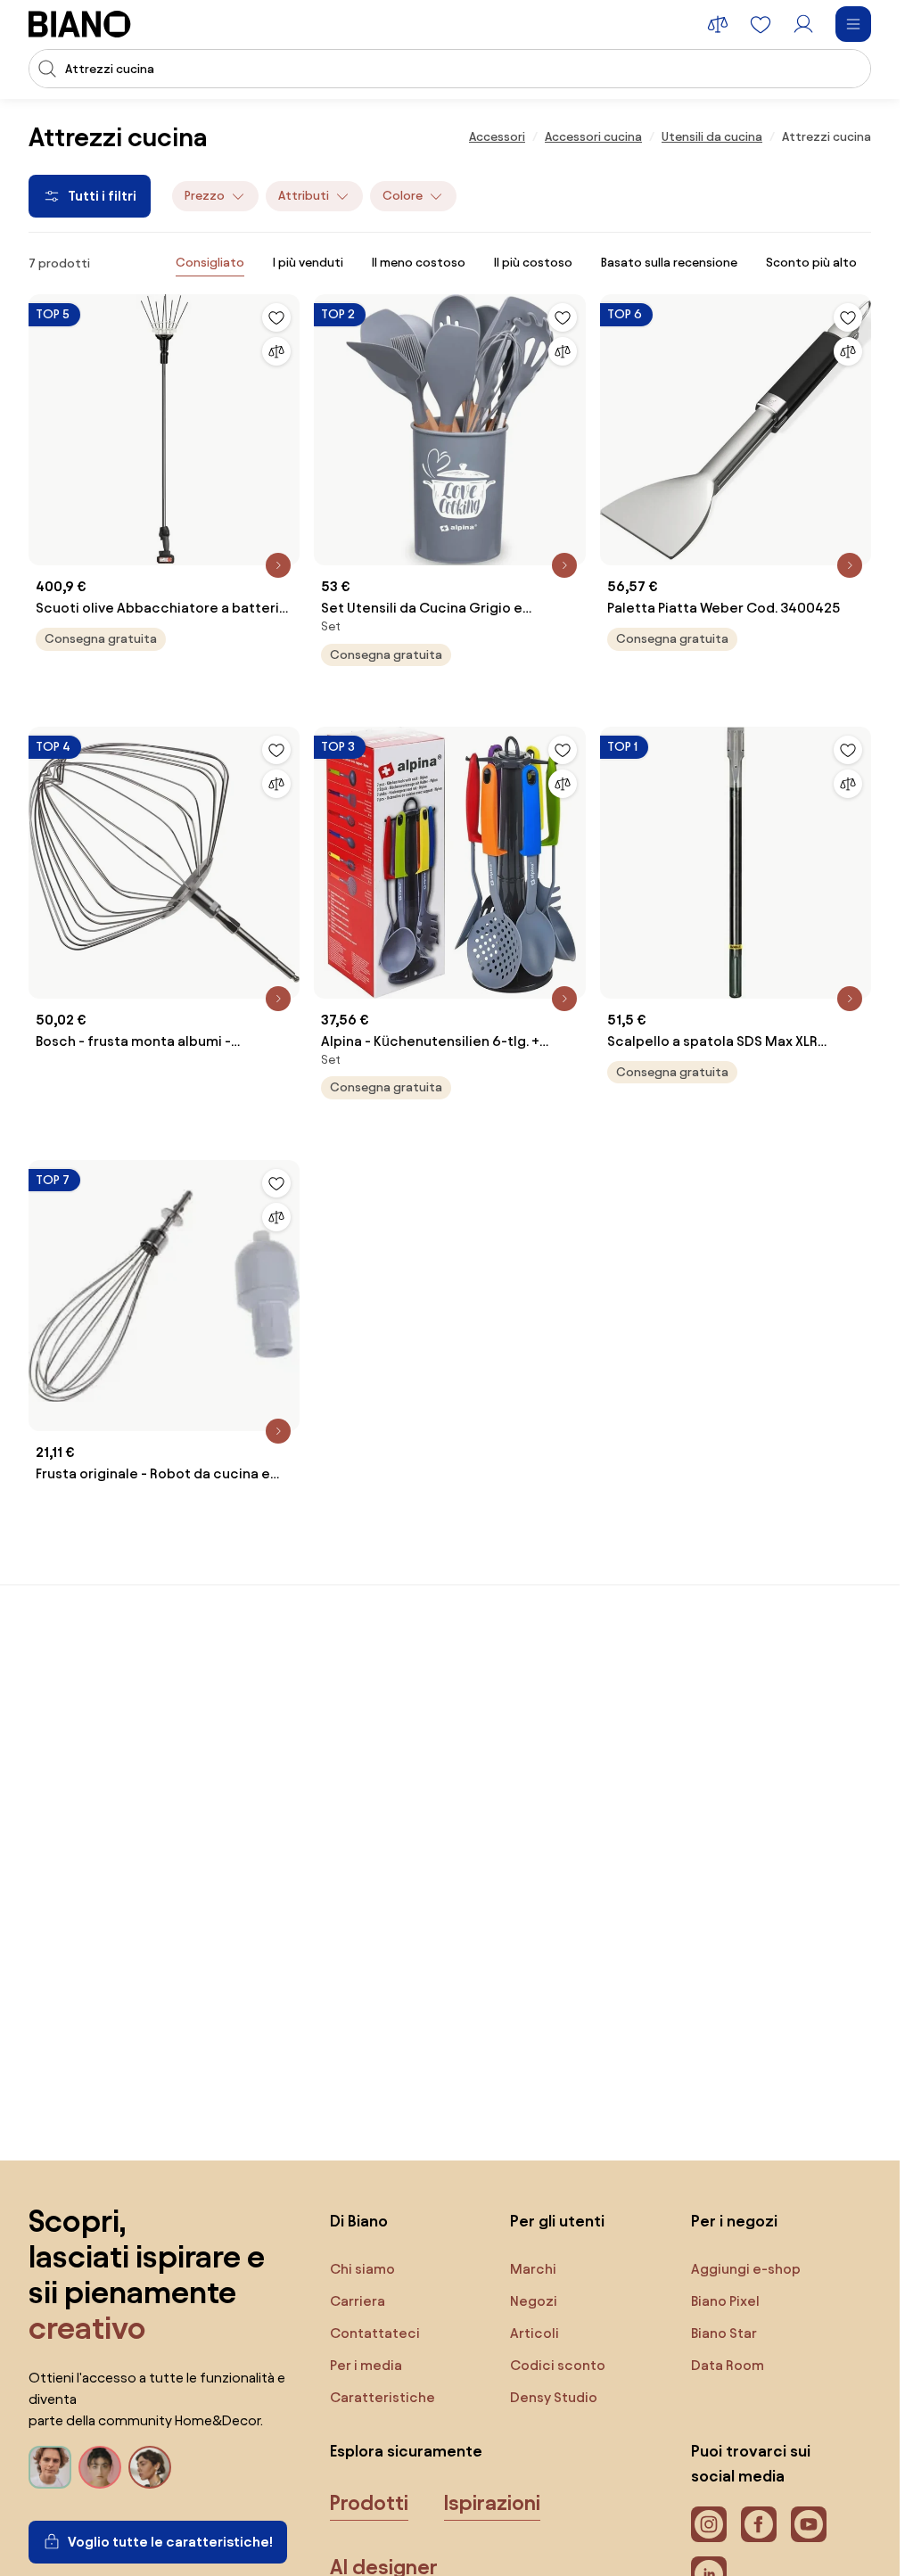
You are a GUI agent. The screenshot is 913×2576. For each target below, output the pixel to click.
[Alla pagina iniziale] (80, 24)
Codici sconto (558, 2365)
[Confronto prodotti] (718, 24)
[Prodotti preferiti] (761, 24)
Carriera (358, 2301)
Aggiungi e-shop (746, 2269)
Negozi (534, 2301)
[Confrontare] (276, 351)
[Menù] (853, 24)
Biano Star (724, 2333)
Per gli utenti (557, 2221)
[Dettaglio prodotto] (278, 565)
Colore (403, 196)
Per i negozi (734, 2221)
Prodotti (369, 2503)
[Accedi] (803, 24)
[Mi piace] (276, 317)
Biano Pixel (725, 2301)
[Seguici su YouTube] (809, 2524)
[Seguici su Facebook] (759, 2524)
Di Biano (359, 2221)
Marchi (533, 2269)
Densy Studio (554, 2397)
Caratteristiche (382, 2397)
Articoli (535, 2333)
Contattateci (375, 2333)
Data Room (728, 2365)
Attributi (304, 196)
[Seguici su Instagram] (709, 2524)
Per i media (366, 2365)
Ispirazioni (492, 2503)
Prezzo (205, 196)
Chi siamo (362, 2269)
